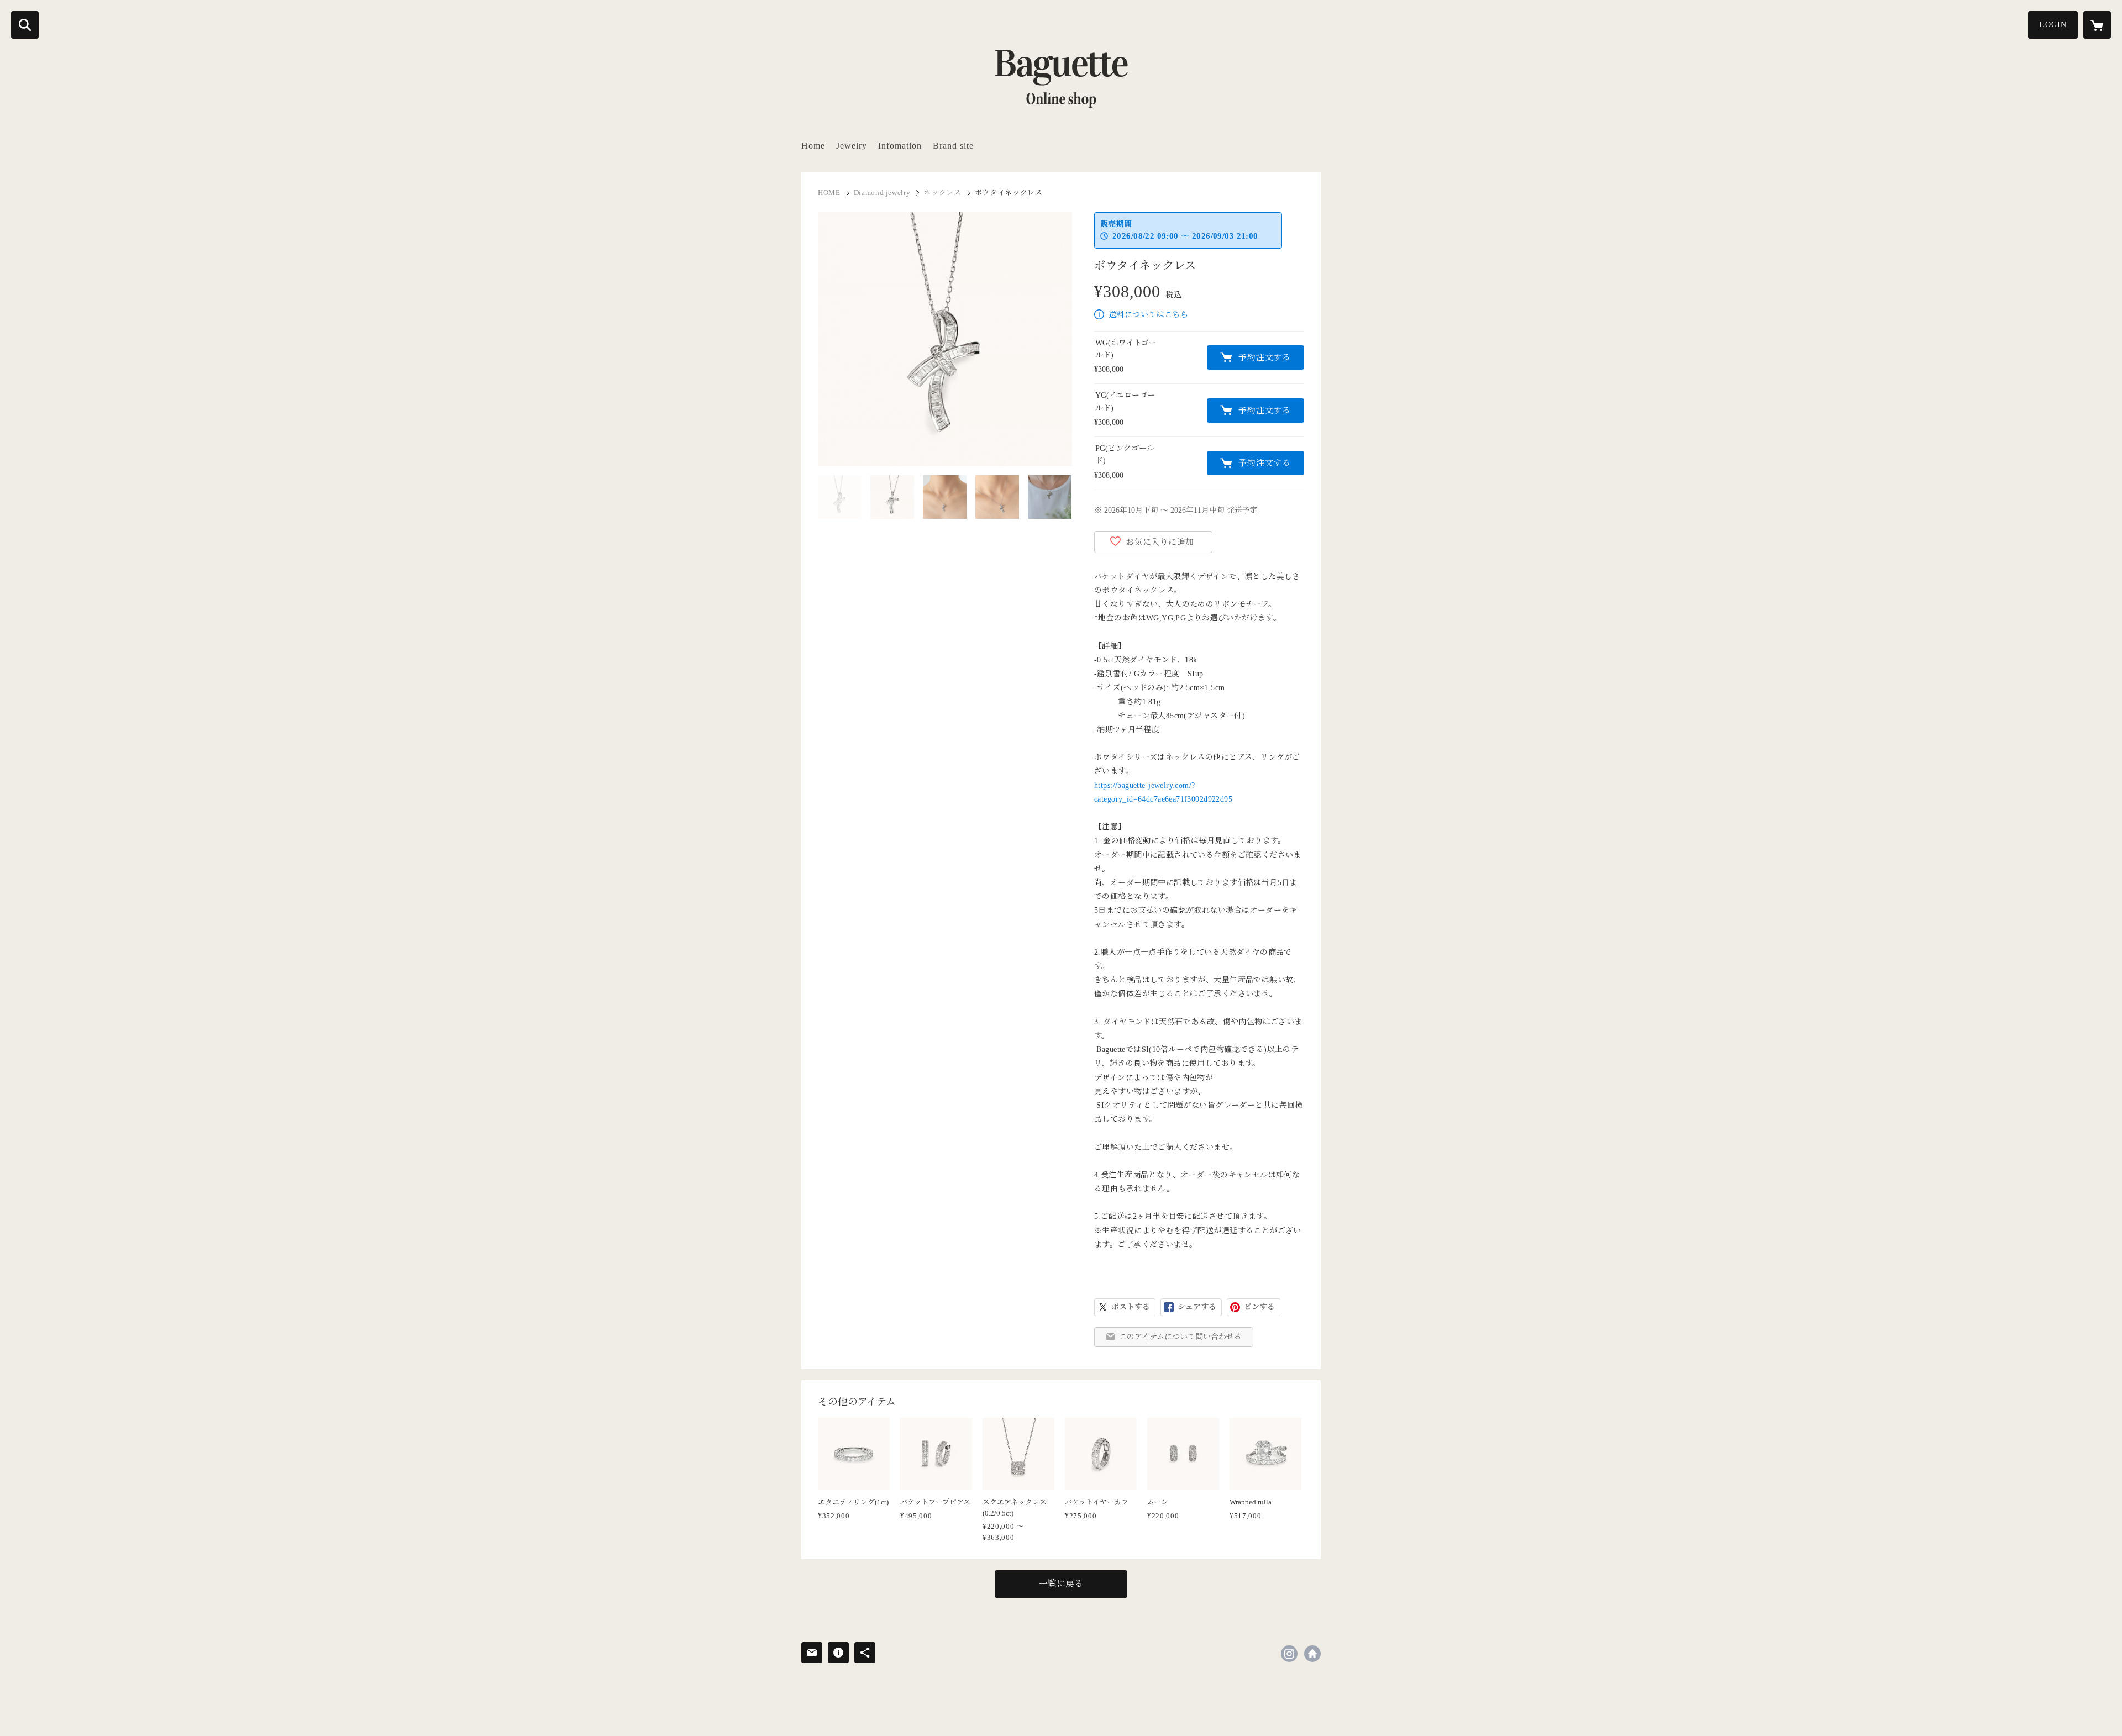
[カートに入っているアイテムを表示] (2097, 25)
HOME (829, 193)
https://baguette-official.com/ (1312, 1654)
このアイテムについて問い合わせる (1180, 1337)
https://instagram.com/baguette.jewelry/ (1289, 1654)
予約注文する (1265, 357)
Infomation (900, 146)
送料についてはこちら (1148, 315)
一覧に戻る (1061, 1584)
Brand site (953, 146)
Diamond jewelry (882, 193)
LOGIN (2053, 25)
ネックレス (942, 193)
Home (813, 146)
